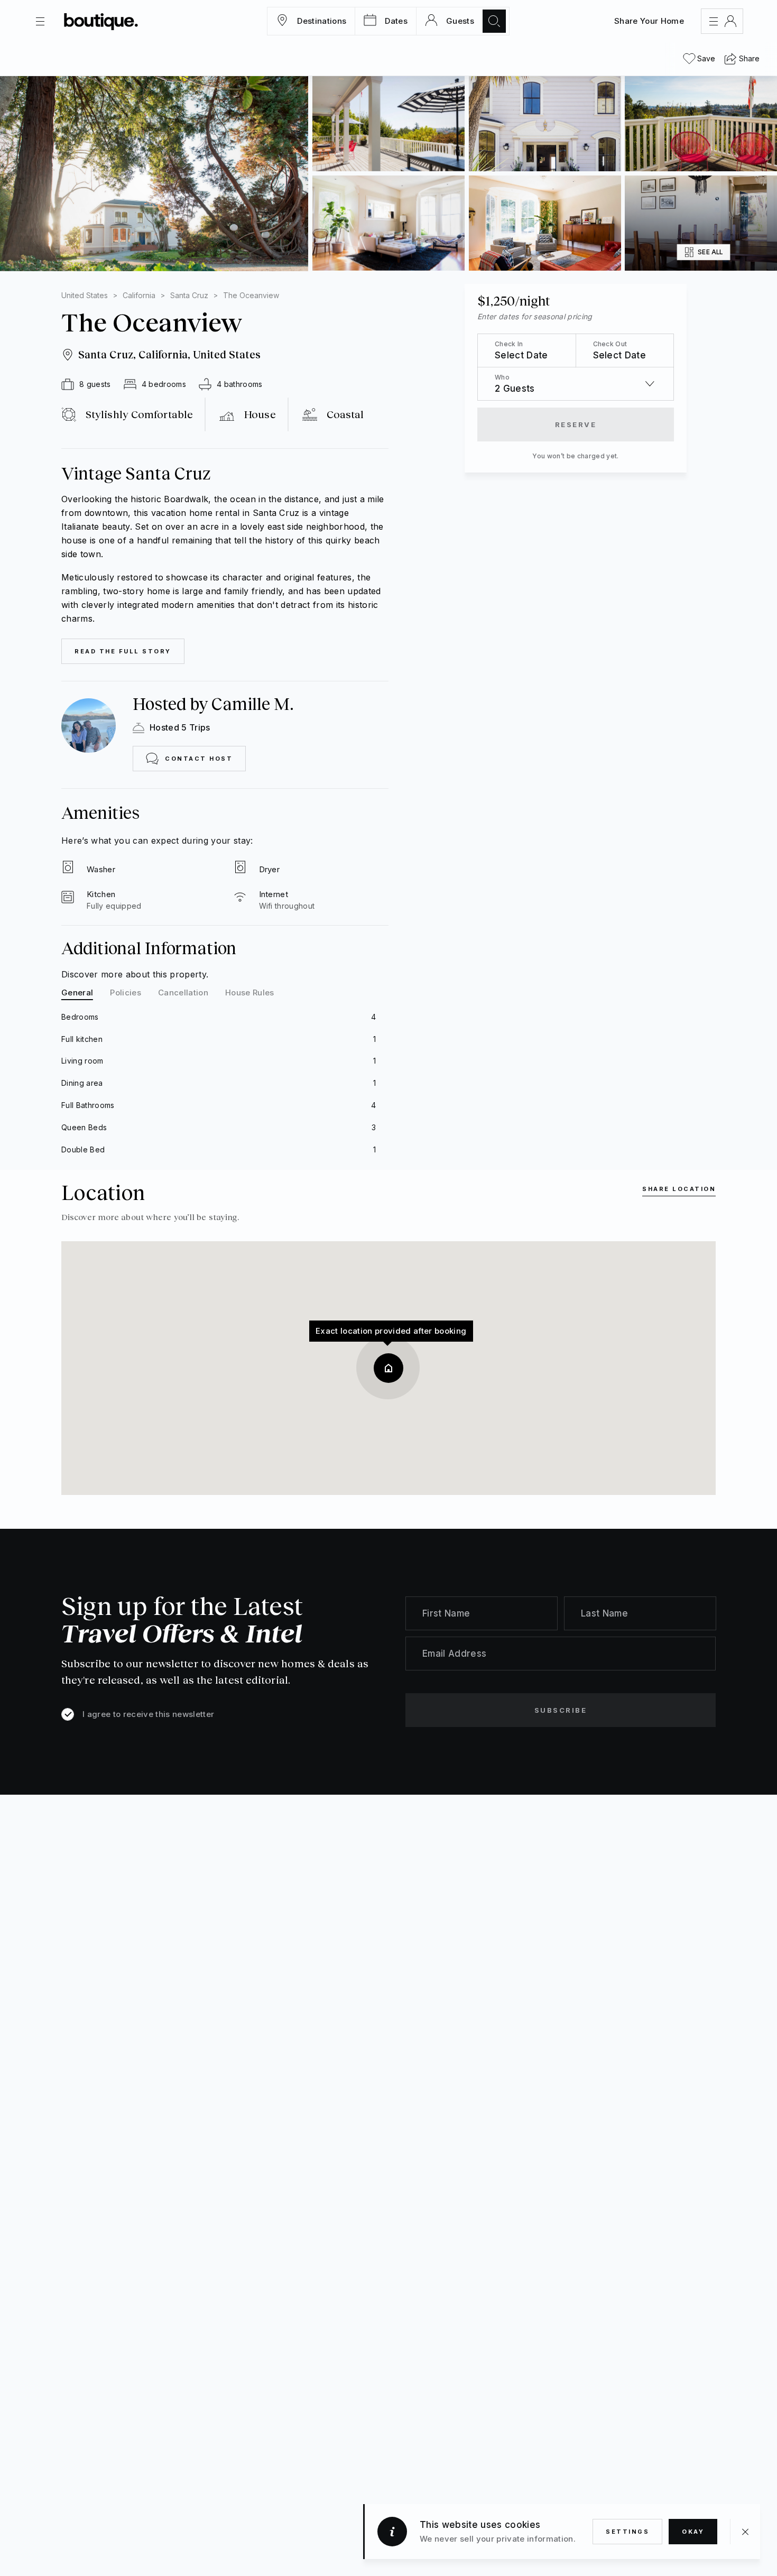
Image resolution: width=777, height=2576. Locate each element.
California (139, 295)
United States (85, 295)
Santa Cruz (189, 295)
